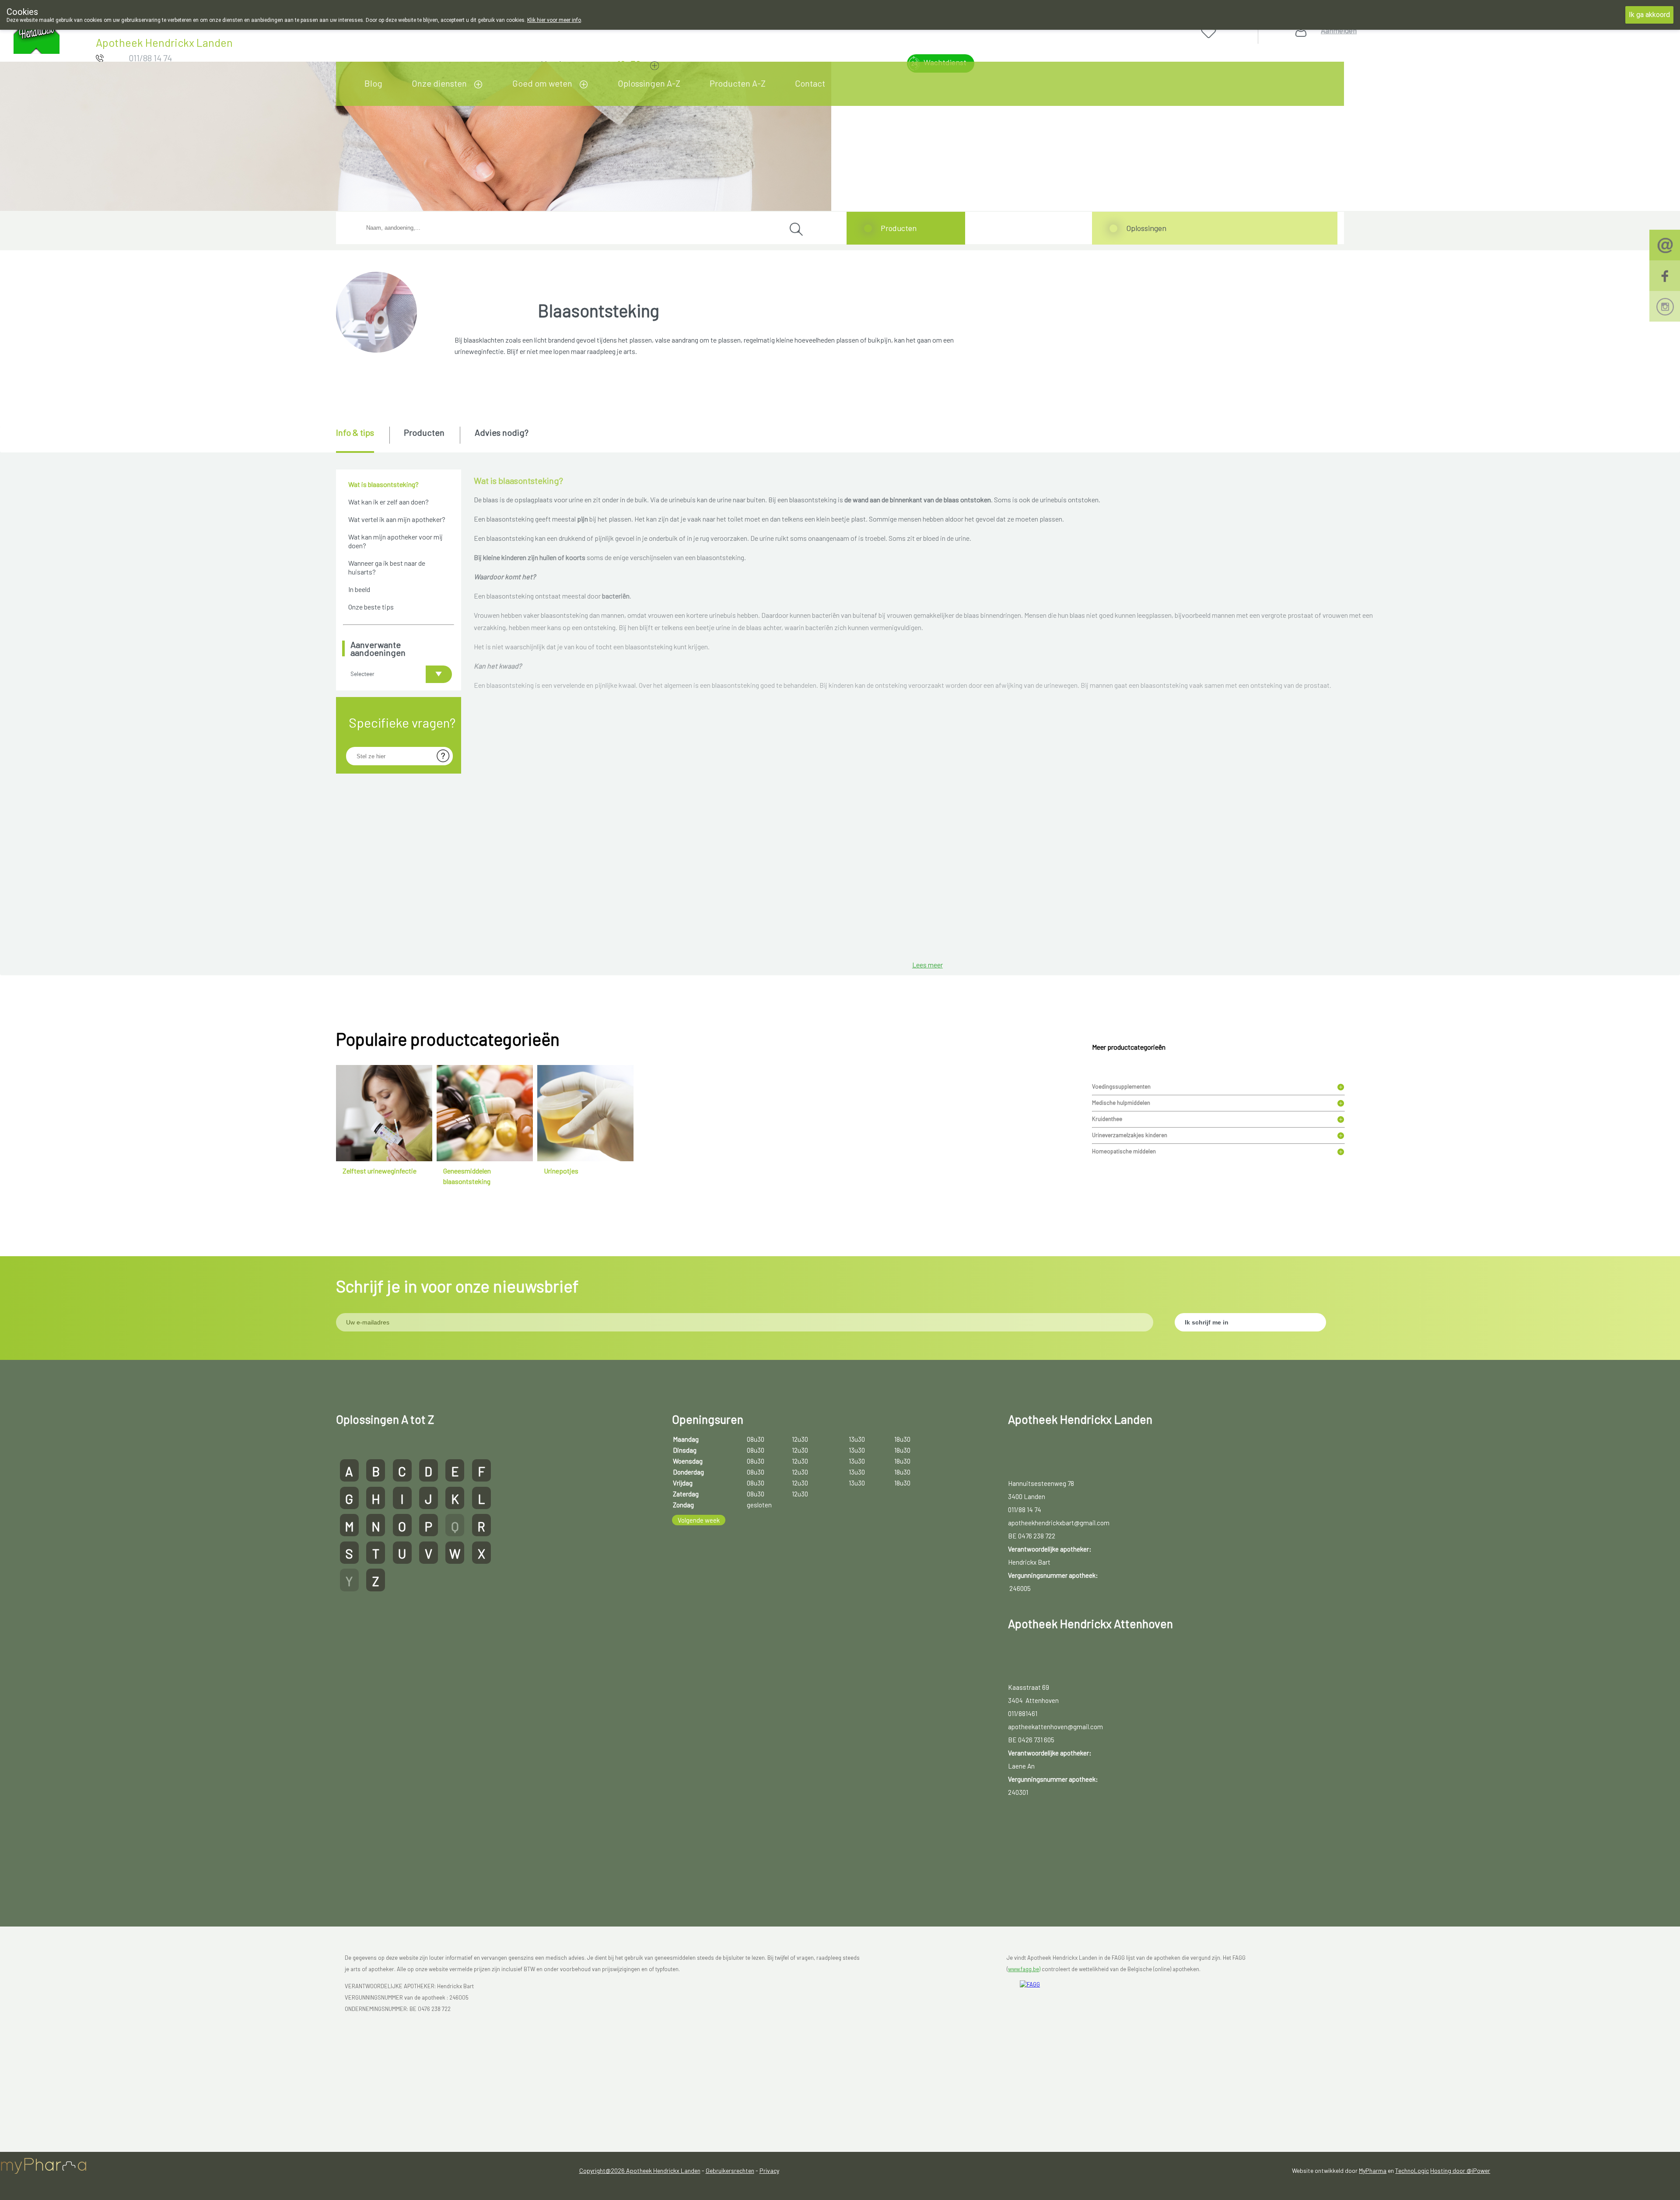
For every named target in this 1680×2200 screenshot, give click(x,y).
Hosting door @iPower (1460, 2170)
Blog (373, 83)
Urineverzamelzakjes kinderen (1130, 1135)
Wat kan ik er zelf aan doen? (388, 502)
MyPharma (1373, 2170)
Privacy (769, 2170)
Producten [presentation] (424, 432)
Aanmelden (1339, 30)
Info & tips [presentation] (355, 432)
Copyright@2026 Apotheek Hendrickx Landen (640, 2170)
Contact (810, 83)
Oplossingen (1146, 228)
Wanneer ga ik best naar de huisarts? (387, 567)
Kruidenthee (1107, 1119)
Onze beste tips (371, 607)
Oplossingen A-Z (649, 83)
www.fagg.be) (1024, 1969)
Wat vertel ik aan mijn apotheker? (397, 519)
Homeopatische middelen (1124, 1151)
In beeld (359, 589)
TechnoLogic (1412, 2170)
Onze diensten (439, 83)
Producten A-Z (738, 83)
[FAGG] (1050, 1997)
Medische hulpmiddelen (1121, 1103)
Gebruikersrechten (730, 2170)
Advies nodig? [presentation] (502, 432)
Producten (899, 228)
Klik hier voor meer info (554, 20)
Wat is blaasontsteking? (383, 484)
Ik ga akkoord (1649, 15)
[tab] (362, 440)
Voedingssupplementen (1121, 1086)
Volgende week (699, 1520)
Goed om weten (542, 83)
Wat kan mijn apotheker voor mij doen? (395, 541)
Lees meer (927, 965)
